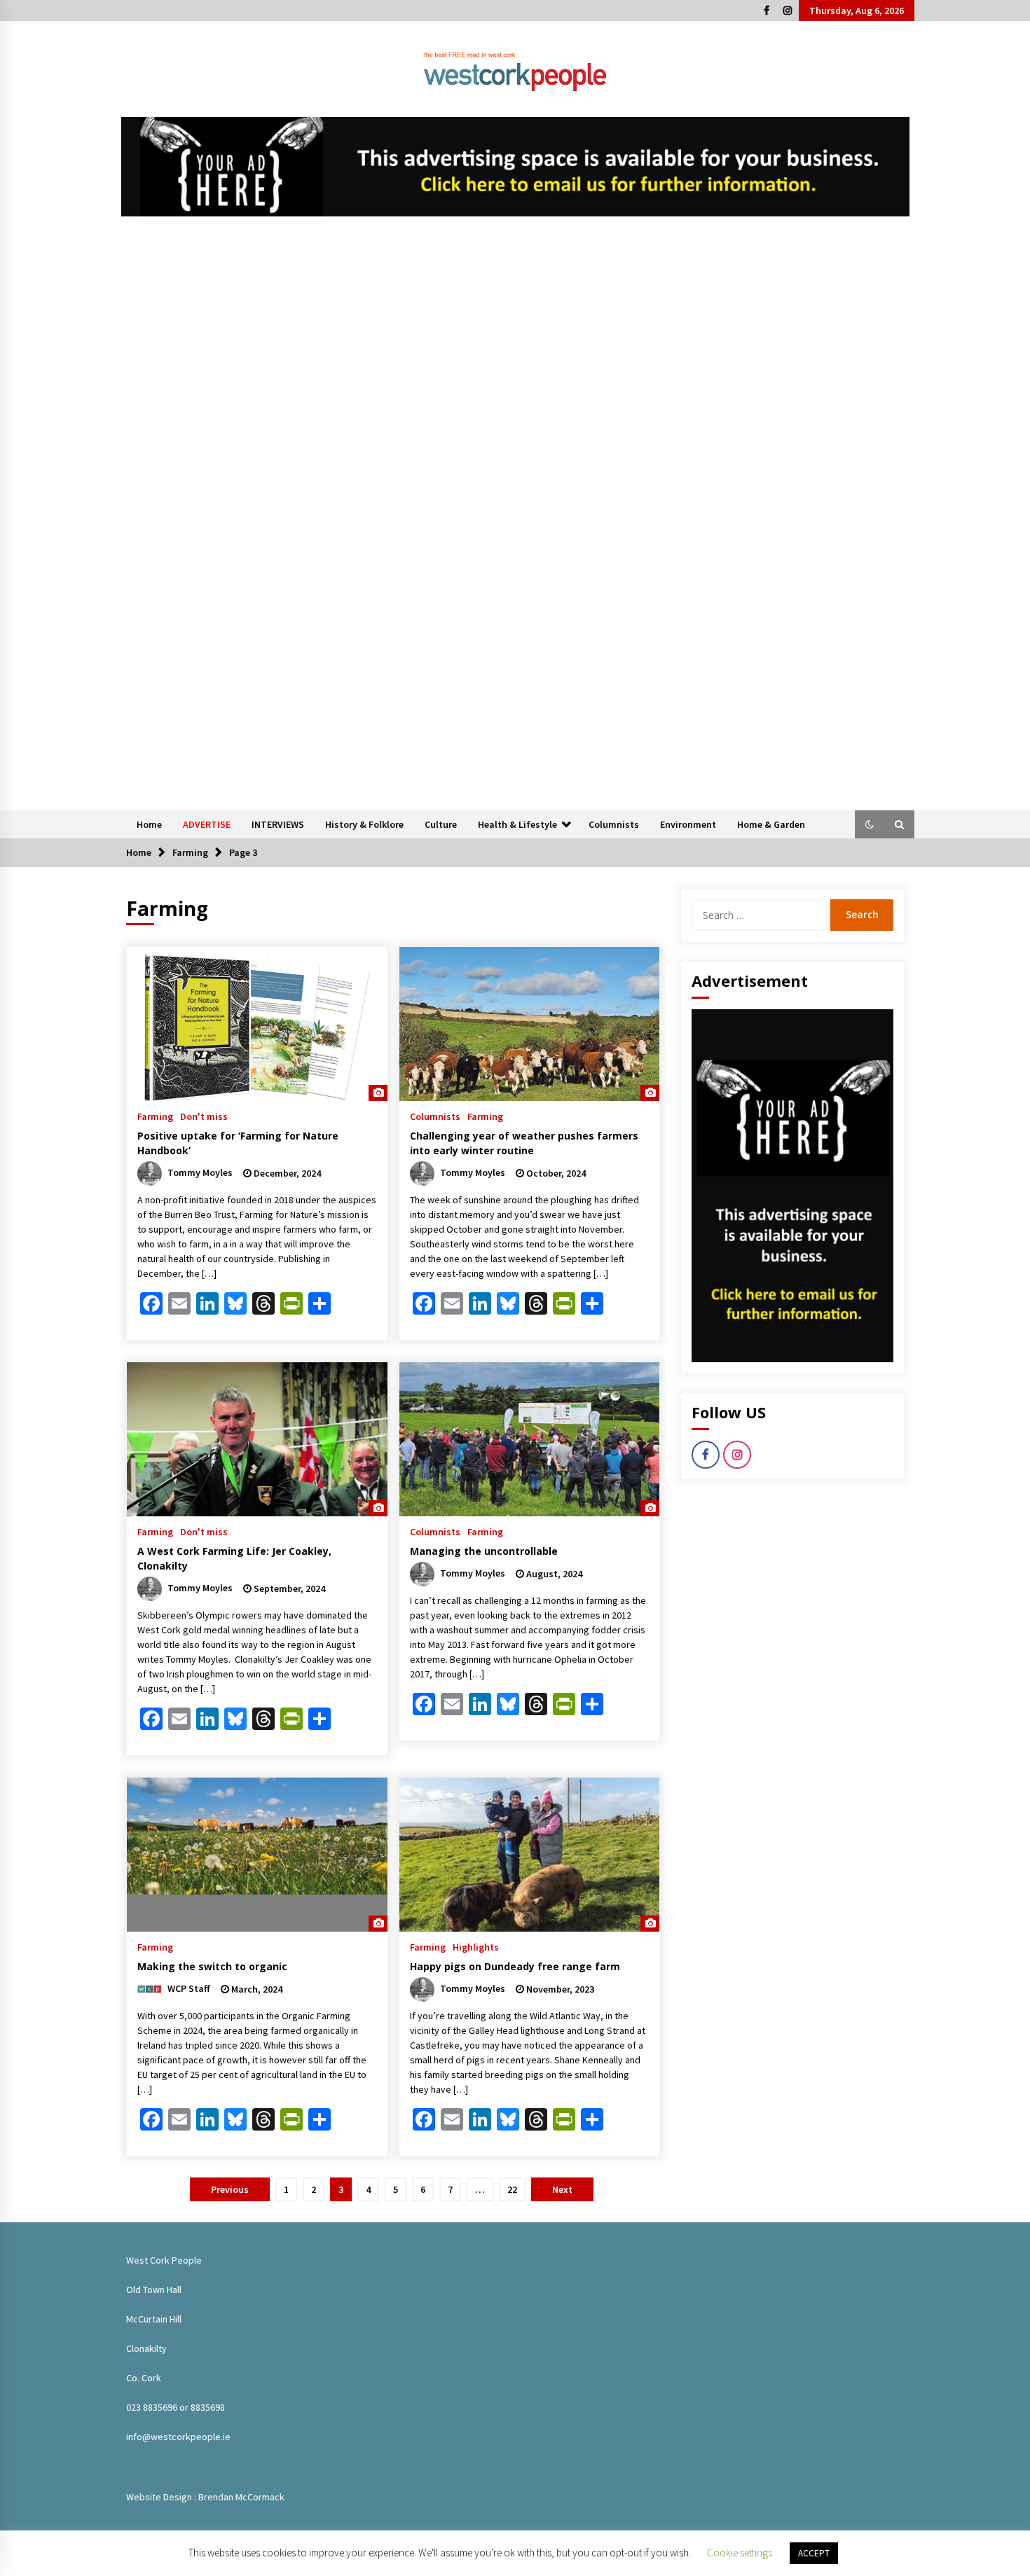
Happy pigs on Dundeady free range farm (515, 1966)
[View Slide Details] (515, 167)
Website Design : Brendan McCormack (205, 2497)
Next (562, 2189)
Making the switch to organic (212, 1966)
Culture (441, 824)
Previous (230, 2189)
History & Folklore (364, 824)
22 (512, 2189)
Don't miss (204, 1116)
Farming (155, 1116)
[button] (870, 824)
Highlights (476, 1946)
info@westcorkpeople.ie (178, 2437)
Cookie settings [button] (740, 2553)
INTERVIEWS (278, 824)
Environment (688, 824)
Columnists (614, 824)
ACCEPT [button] (814, 2553)
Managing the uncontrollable (484, 1551)
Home (149, 824)
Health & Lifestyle (517, 824)
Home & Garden (771, 824)
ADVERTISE (207, 824)
